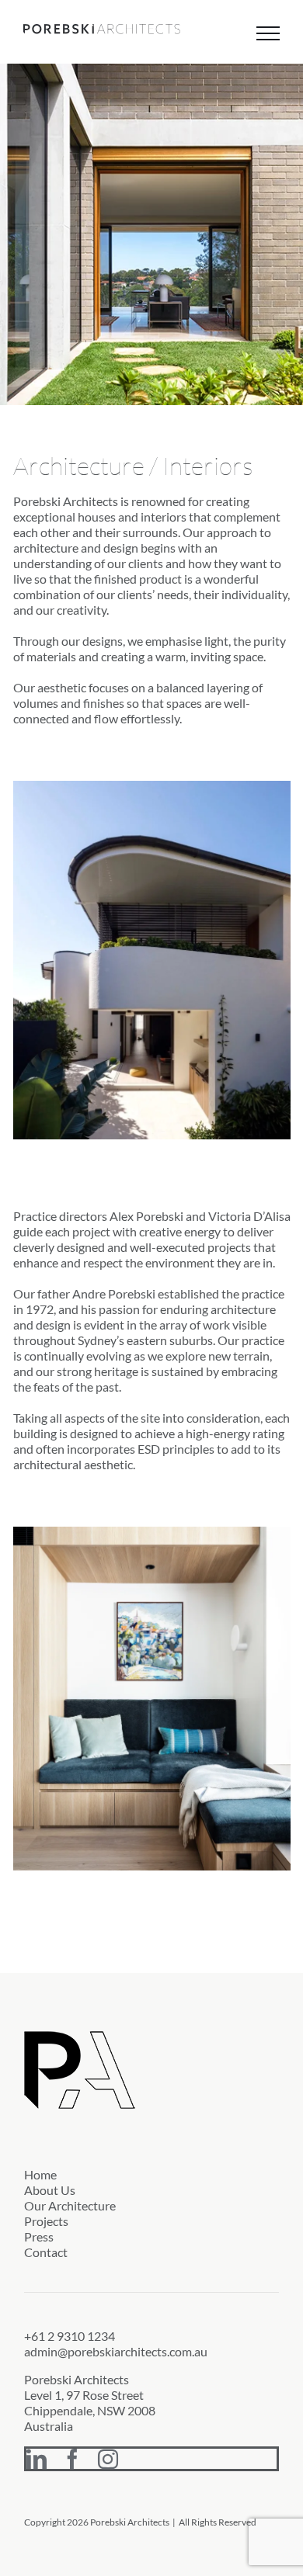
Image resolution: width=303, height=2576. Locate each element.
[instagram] (108, 2459)
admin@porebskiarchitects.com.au (116, 2351)
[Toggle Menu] (268, 33)
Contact (46, 2252)
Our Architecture (70, 2205)
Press (39, 2236)
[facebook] (72, 2459)
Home (40, 2174)
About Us (50, 2190)
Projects (46, 2221)
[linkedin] (37, 2459)
